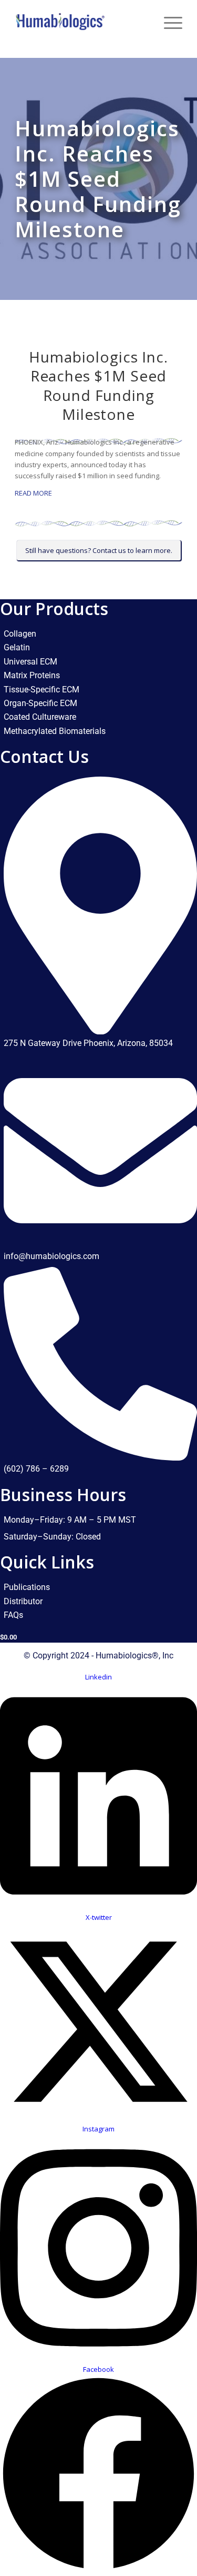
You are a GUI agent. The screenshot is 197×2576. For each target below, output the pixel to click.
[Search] (143, 21)
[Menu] (168, 21)
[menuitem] (143, 21)
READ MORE (33, 493)
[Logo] (82, 21)
